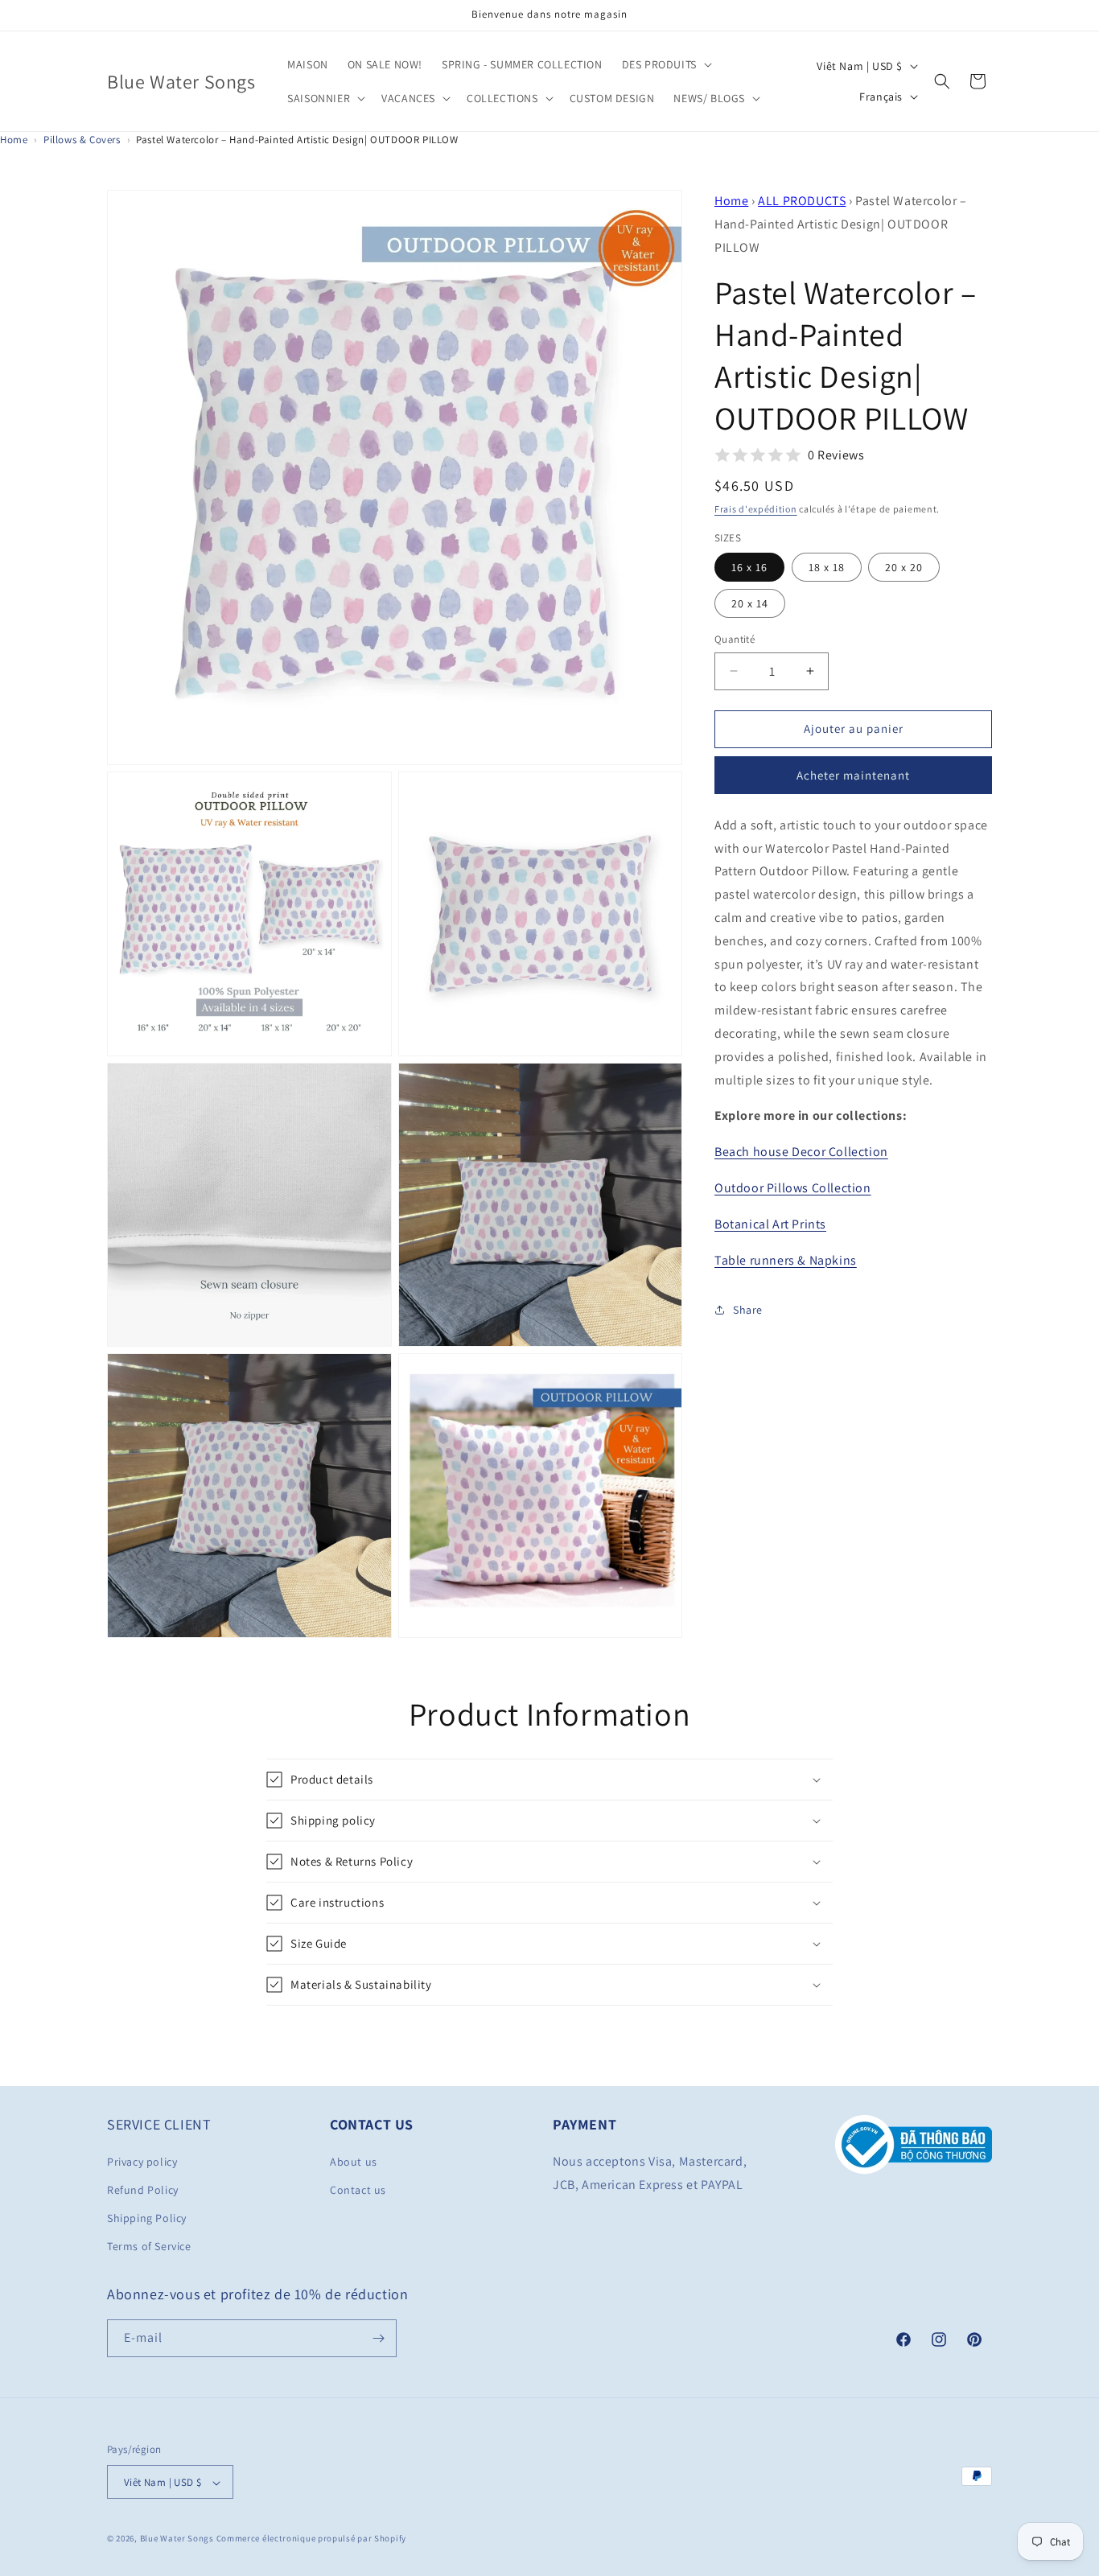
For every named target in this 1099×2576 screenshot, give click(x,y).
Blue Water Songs (177, 2539)
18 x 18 (827, 567)
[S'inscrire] (378, 2338)
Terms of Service (149, 2246)
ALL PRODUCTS (802, 201)
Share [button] (748, 1310)
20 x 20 (904, 567)
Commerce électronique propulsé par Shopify (311, 2539)
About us (354, 2161)
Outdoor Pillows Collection (793, 1188)
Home (14, 140)
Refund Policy (143, 2189)
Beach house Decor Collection (801, 1152)
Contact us (358, 2189)
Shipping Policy (147, 2217)
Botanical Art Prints (770, 1224)
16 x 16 (749, 567)
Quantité (735, 639)
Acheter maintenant (853, 775)
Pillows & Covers (82, 140)
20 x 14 (750, 603)
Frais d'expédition (756, 509)
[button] (665, 64)
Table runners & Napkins (786, 1260)
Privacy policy (142, 2161)
